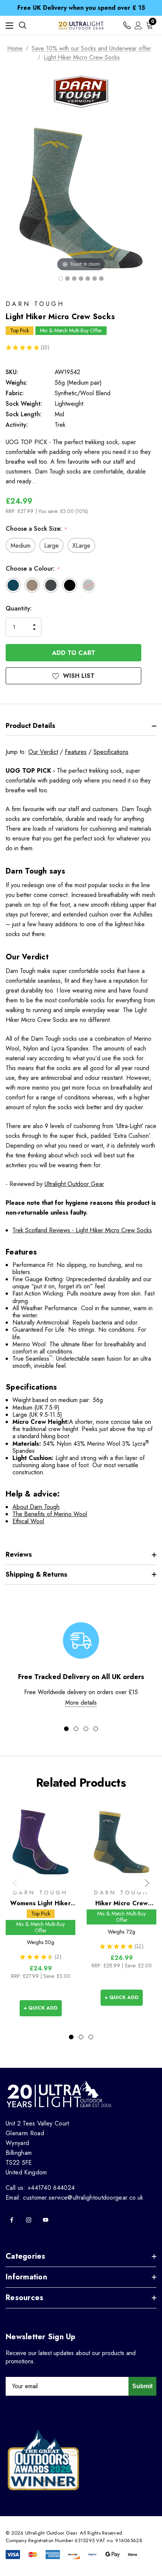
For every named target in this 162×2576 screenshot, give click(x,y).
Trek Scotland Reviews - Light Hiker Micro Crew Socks (82, 1230)
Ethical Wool (28, 1521)
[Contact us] (127, 25)
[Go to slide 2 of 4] (76, 1729)
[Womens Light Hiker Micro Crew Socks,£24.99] (40, 1842)
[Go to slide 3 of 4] (86, 1729)
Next (147, 1883)
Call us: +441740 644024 (40, 2188)
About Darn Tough (36, 1507)
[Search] (23, 25)
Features (76, 752)
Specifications (111, 752)
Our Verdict (43, 752)
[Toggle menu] (9, 25)
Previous (15, 1883)
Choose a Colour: (33, 569)
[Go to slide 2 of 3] (81, 2037)
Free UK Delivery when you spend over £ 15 (81, 8)
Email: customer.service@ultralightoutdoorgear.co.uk (74, 2198)
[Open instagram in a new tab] (29, 2220)
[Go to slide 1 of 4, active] (66, 1729)
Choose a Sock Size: (36, 529)
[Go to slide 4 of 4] (96, 1729)
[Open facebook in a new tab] (12, 2220)
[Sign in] (138, 25)
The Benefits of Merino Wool (50, 1514)
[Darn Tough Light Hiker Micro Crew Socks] (67, 279)
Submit (142, 2386)
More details (81, 1703)
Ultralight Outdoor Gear (74, 1184)
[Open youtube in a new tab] (46, 2220)
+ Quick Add (41, 2008)
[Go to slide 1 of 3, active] (71, 2037)
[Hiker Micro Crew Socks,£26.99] (121, 1842)
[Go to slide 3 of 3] (91, 2037)
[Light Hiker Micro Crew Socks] (61, 279)
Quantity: (19, 608)
